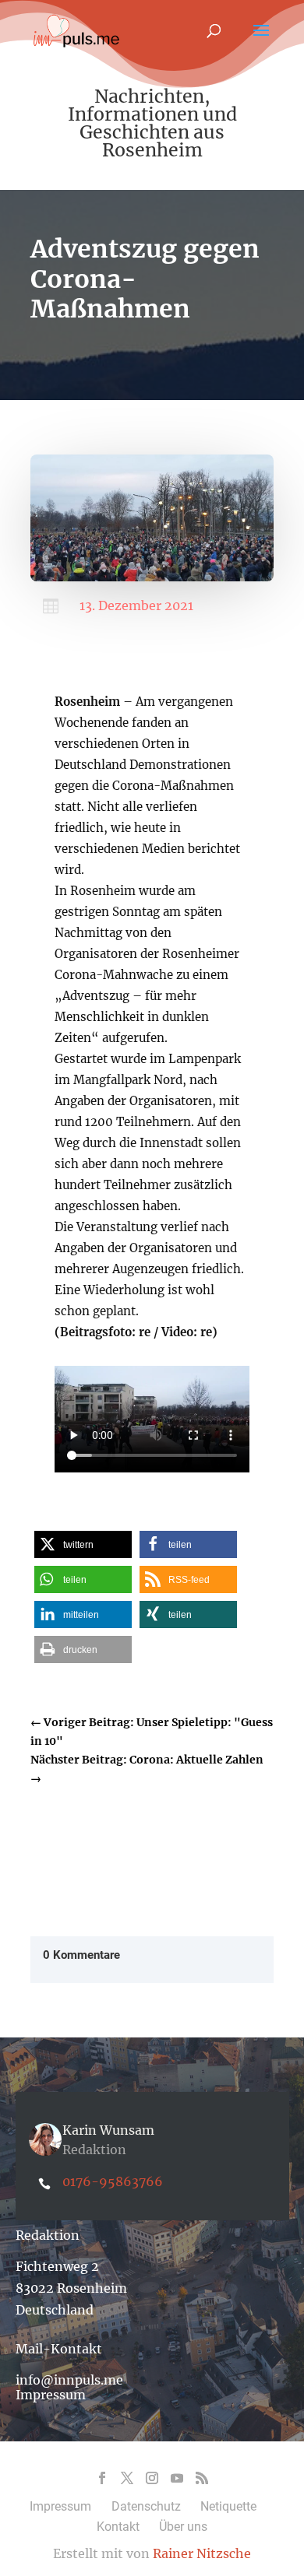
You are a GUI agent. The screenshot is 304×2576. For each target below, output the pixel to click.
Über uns (183, 2527)
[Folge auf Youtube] (177, 2478)
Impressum (51, 2395)
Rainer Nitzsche (202, 2553)
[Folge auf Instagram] (152, 2478)
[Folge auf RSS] (202, 2478)
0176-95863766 (113, 2181)
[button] (83, 1544)
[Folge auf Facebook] (102, 2478)
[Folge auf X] (127, 2478)
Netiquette (228, 2506)
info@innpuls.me (69, 2380)
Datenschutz (146, 2506)
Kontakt (118, 2527)
